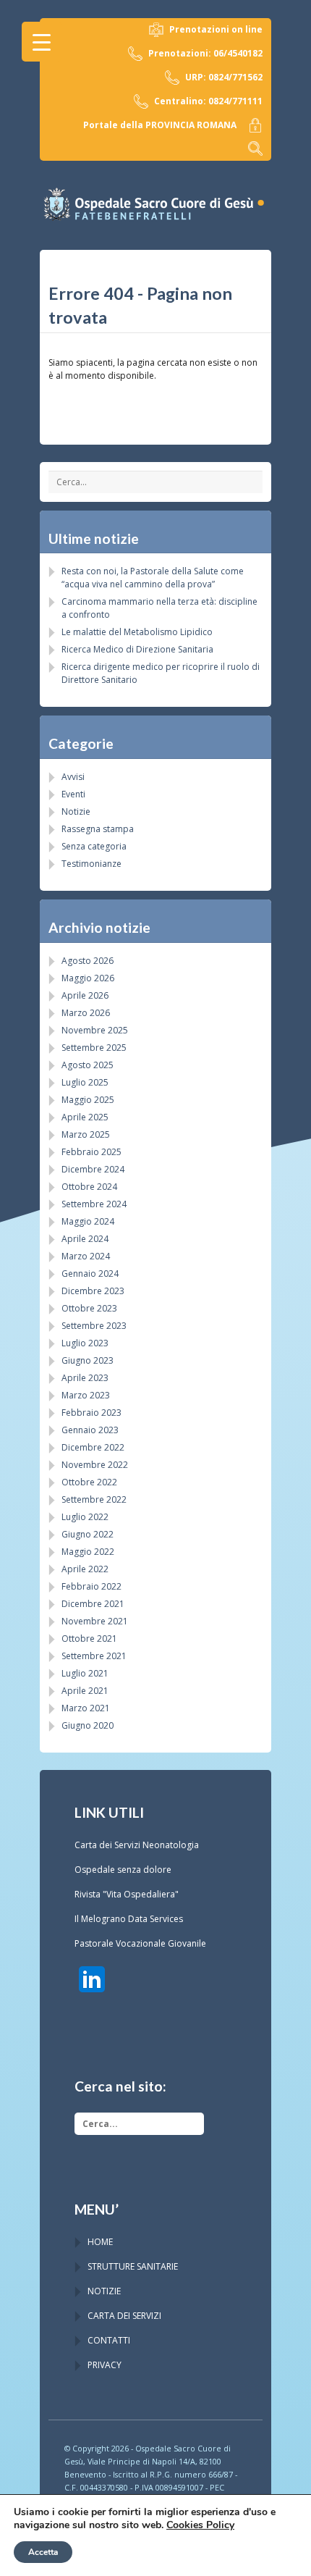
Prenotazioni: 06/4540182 (205, 53)
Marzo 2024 (86, 1256)
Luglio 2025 (85, 1082)
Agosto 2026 (88, 961)
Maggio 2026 (88, 978)
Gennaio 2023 (90, 1430)
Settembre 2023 (94, 1326)
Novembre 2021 (95, 1621)
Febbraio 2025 (91, 1152)
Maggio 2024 (88, 1221)
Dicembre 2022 (93, 1447)
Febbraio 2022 (91, 1586)
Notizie (76, 811)
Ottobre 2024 (89, 1187)
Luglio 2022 (85, 1517)
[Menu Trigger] (42, 42)
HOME (100, 2242)
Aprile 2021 (85, 1691)
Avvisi (73, 777)
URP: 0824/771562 (224, 77)
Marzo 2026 (86, 1013)
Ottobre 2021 (89, 1639)
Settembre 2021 (94, 1656)
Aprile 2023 (85, 1378)
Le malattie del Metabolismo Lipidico (137, 632)
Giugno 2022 (88, 1534)
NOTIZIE (104, 2291)
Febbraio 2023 (91, 1413)
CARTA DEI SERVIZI (124, 2316)
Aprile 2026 (85, 995)
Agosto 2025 (88, 1065)
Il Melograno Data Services (129, 1919)
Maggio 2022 (88, 1552)
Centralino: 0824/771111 (208, 101)
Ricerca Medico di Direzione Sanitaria (137, 649)
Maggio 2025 (88, 1100)
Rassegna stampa (98, 829)
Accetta (43, 2552)
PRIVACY (105, 2365)
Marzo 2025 (86, 1134)
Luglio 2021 (85, 1673)
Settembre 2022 (94, 1499)
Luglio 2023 (85, 1343)
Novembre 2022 (95, 1465)
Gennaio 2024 (90, 1274)
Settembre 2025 (94, 1048)
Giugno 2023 (88, 1360)
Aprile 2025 (85, 1117)
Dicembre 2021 (93, 1604)
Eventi (73, 794)
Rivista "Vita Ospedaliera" (127, 1894)
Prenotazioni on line (216, 29)
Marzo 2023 (86, 1395)
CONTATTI (109, 2340)
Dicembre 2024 (93, 1169)
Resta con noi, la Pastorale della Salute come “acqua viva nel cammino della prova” (153, 578)
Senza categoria (94, 846)
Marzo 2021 (86, 1708)
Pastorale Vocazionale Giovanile (140, 1943)
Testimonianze (91, 864)
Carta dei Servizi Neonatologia (137, 1845)
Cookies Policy (200, 2525)
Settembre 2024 (94, 1204)
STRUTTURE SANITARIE (133, 2266)
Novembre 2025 (95, 1030)
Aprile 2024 (85, 1239)
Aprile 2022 (85, 1569)
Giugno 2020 (88, 1725)
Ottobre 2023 (89, 1308)
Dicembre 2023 (93, 1291)
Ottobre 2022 (89, 1482)
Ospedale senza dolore (123, 1870)
